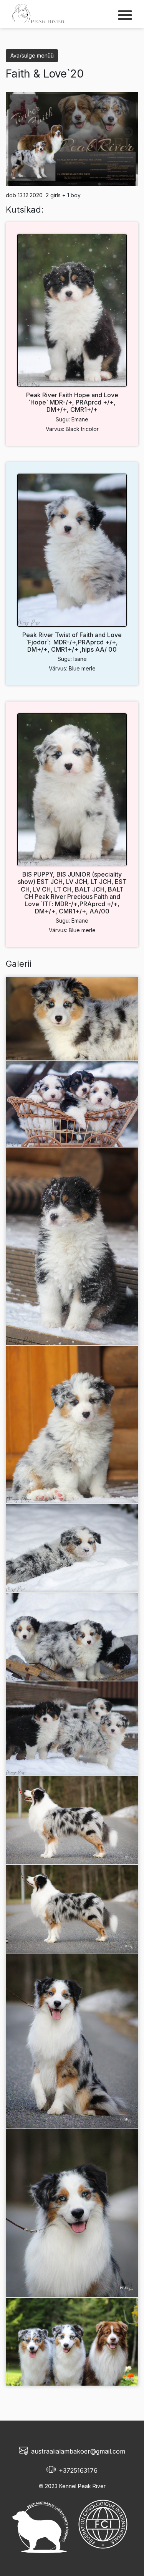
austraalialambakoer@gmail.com (78, 2451)
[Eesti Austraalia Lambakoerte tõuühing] (42, 2524)
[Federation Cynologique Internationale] (103, 2524)
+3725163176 (78, 2470)
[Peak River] (39, 13)
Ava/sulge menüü (32, 55)
